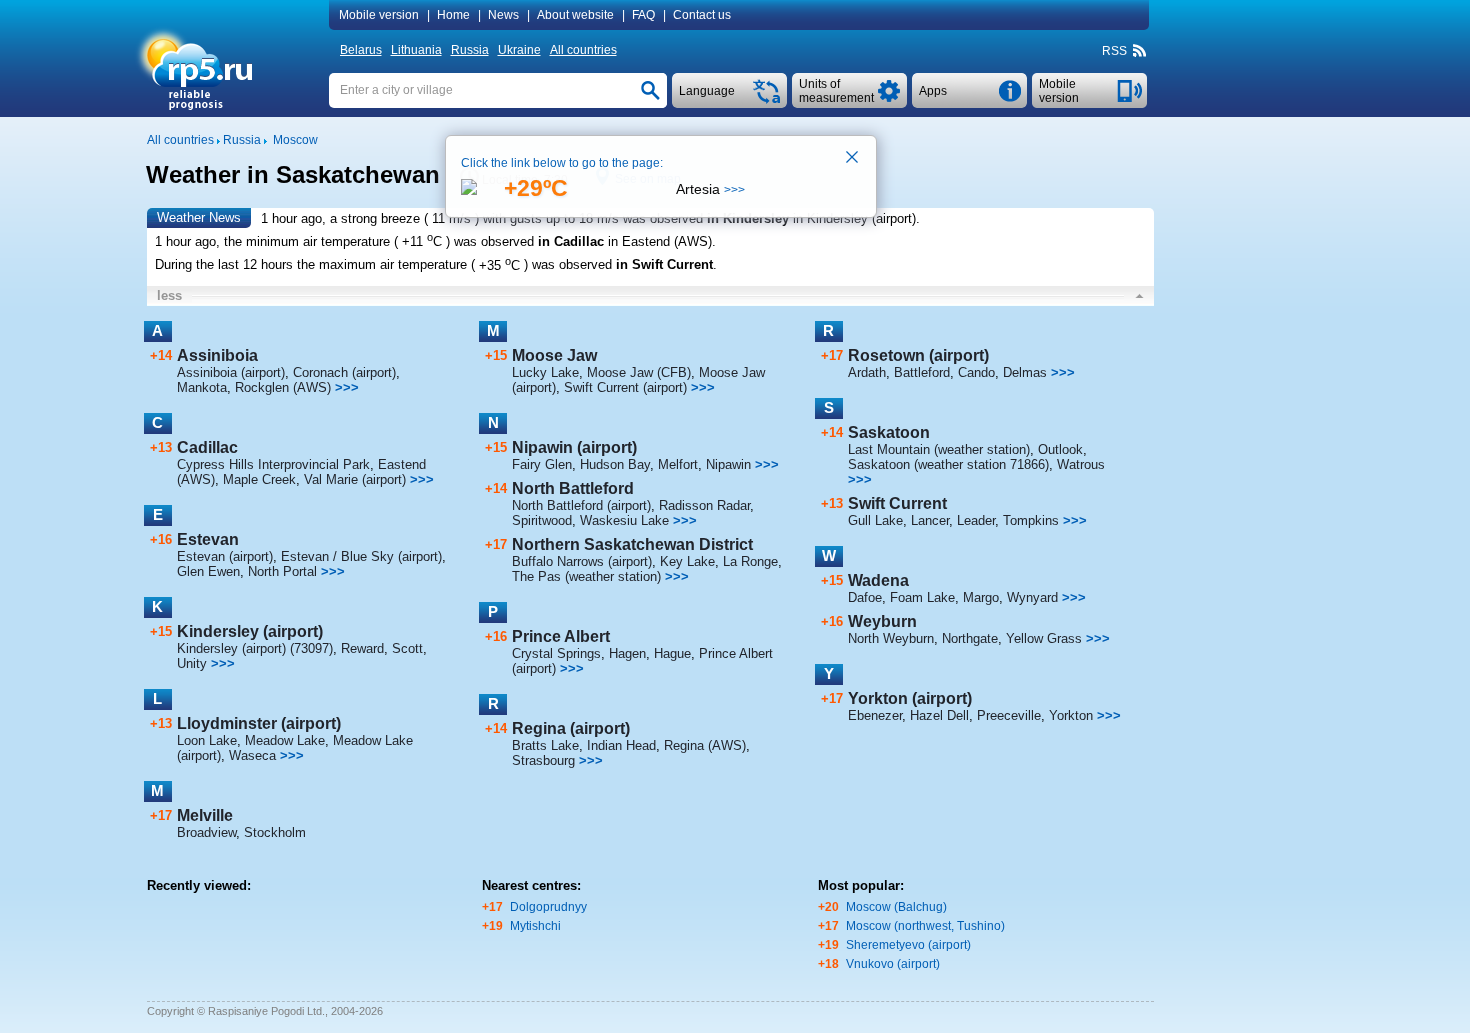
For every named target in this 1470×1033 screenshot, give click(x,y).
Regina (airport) (571, 728)
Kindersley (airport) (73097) (255, 648)
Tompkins (1031, 520)
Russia (470, 50)
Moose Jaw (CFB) (639, 372)
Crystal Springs (556, 653)
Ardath (867, 372)
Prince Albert (561, 636)
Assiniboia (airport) (231, 372)
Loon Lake (207, 740)
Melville (205, 815)
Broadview (206, 832)
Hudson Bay (615, 464)
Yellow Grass (1044, 638)
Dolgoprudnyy (548, 907)
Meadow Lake (285, 740)
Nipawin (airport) (574, 447)
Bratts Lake (545, 745)
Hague (672, 653)
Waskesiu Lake (624, 520)
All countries (583, 50)
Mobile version (379, 15)
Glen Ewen (208, 571)
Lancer (930, 520)
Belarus (361, 50)
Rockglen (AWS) (283, 387)
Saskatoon (889, 432)
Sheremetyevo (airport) (908, 945)
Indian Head (621, 745)
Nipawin (728, 464)
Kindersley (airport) (250, 631)
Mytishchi (535, 926)
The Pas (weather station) (586, 576)
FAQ (643, 15)
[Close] (853, 159)
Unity (192, 663)
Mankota (202, 387)
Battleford (922, 372)
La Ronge (750, 561)
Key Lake (687, 561)
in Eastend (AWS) (660, 241)
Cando (976, 372)
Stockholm (275, 832)
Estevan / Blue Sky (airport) (361, 556)
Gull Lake (875, 520)
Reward (362, 648)
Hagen (627, 653)
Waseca (252, 755)
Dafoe (865, 597)
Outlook (1060, 449)
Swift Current (897, 503)
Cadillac (207, 447)
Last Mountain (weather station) (939, 449)
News (503, 15)
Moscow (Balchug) (896, 907)
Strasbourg (543, 760)
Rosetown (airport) (918, 355)
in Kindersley (748, 218)
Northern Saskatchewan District (632, 544)
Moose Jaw (554, 355)
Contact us (702, 15)
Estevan (208, 539)
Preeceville (1009, 715)
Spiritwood (542, 520)
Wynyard (1032, 597)
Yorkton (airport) (910, 698)
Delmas (1025, 372)
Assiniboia (217, 355)
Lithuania (416, 50)
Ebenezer (875, 715)
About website (575, 15)
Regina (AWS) (705, 745)
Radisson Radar (704, 505)
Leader (976, 520)
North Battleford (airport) (581, 505)
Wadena (878, 580)
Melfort (678, 464)
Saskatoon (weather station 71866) (948, 464)
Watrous (1081, 464)
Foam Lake (922, 597)
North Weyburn (891, 638)
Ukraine (519, 50)
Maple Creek (259, 479)
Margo (981, 597)
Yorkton (1071, 715)
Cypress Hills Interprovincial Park (273, 464)
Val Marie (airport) (355, 479)
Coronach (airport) (344, 372)
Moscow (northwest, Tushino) (925, 926)
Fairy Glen (542, 464)
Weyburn (882, 621)
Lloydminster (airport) (259, 723)
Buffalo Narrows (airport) (582, 561)
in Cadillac (571, 241)
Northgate (970, 638)
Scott (407, 648)
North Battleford (573, 488)
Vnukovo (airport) (893, 964)
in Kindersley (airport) (854, 218)
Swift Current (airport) (625, 387)
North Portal (282, 571)
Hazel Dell (939, 715)
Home (453, 15)
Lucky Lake (545, 372)
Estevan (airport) (225, 556)
